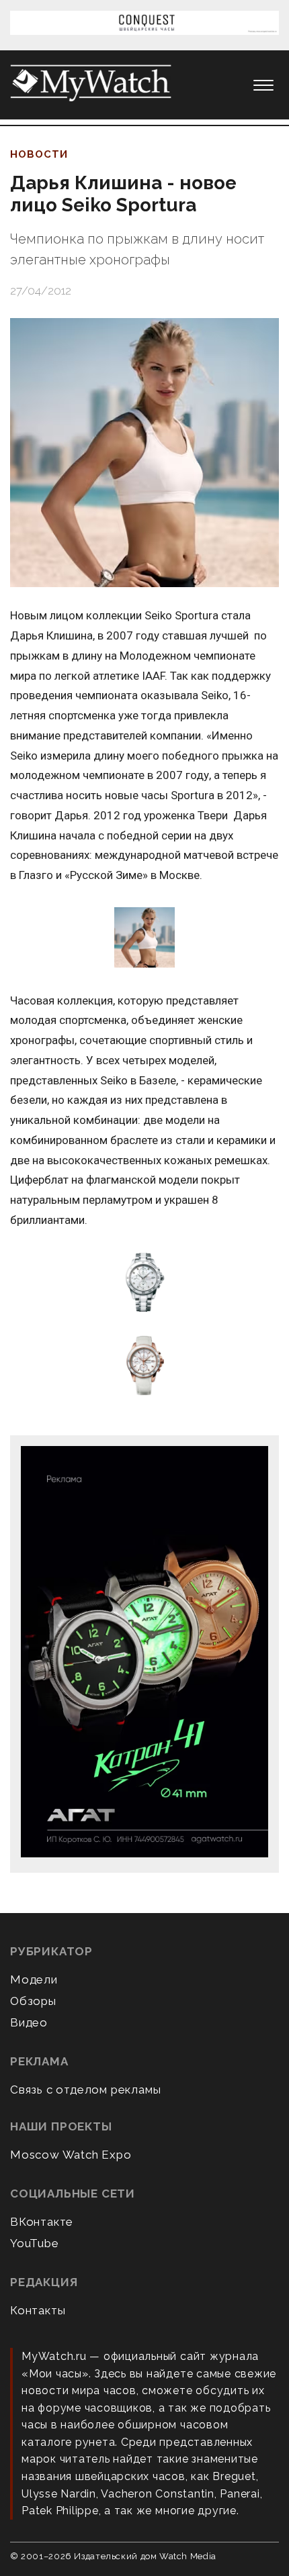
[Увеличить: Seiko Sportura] (144, 1283)
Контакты (38, 2310)
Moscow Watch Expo (71, 2155)
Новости (39, 154)
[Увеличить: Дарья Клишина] (144, 938)
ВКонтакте (42, 2222)
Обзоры (33, 2001)
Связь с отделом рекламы (85, 2090)
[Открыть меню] (263, 85)
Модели (34, 1979)
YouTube (35, 2243)
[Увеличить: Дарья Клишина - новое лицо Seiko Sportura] (144, 453)
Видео (29, 2022)
